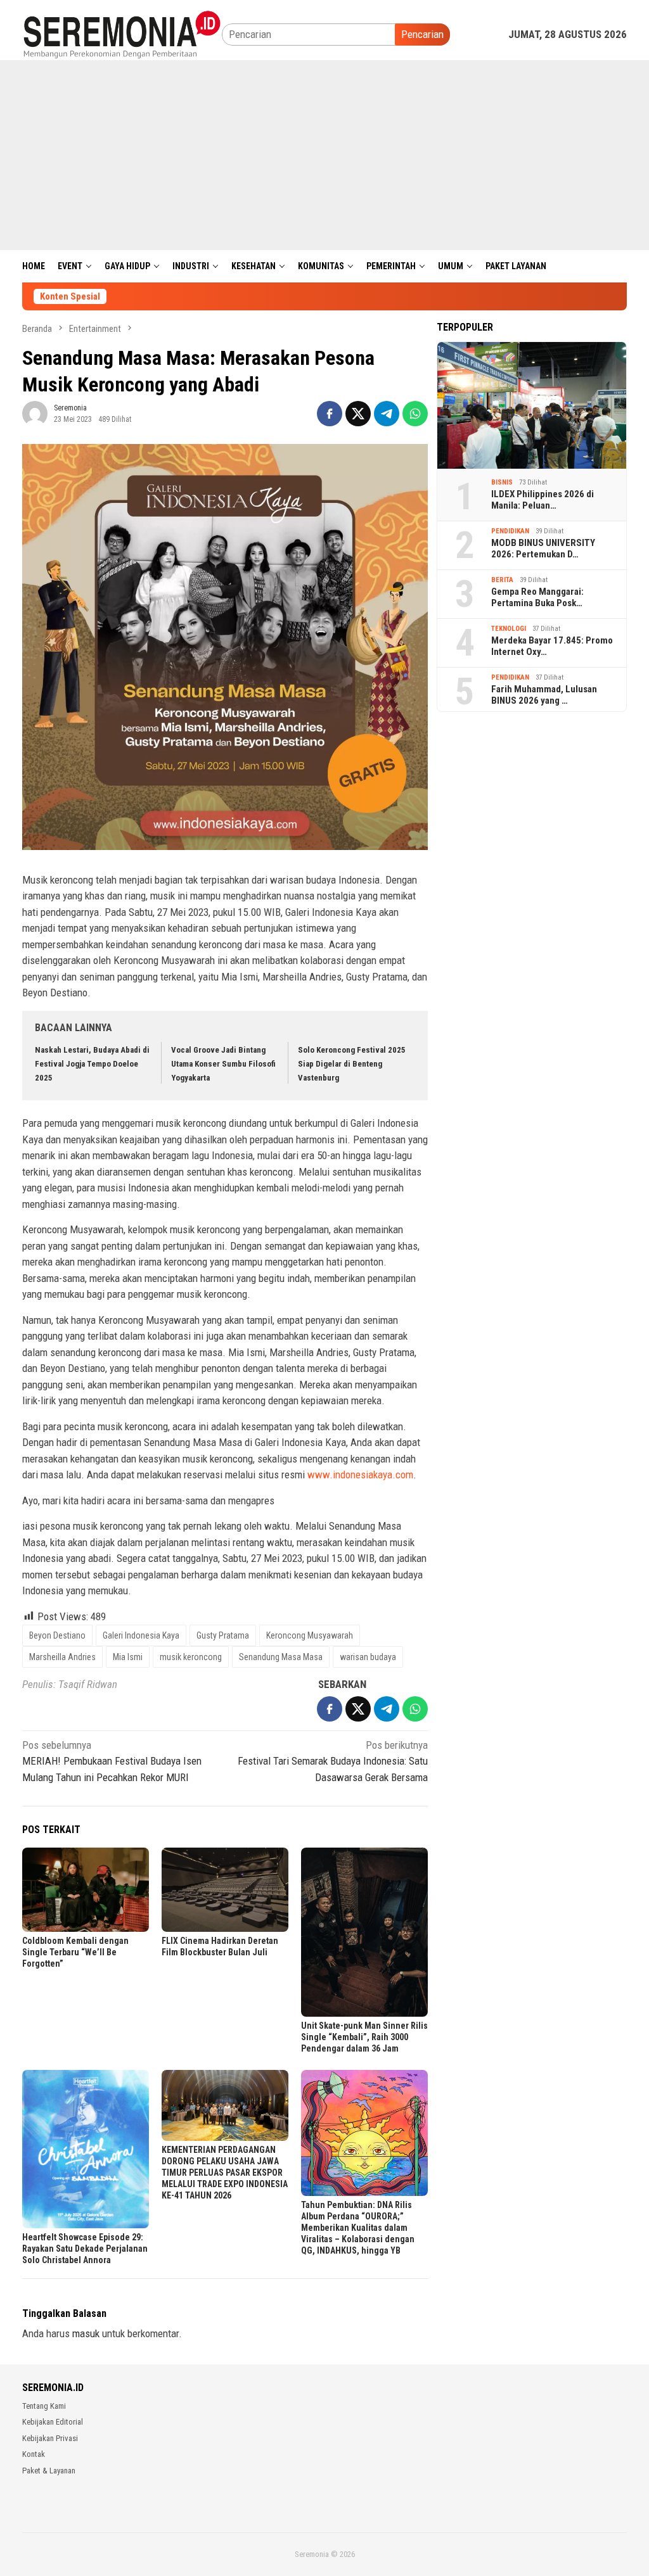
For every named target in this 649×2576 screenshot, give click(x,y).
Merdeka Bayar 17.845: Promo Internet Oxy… (552, 646)
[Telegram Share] (387, 414)
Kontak (34, 2454)
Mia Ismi (128, 1657)
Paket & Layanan (49, 2471)
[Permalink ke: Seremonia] (35, 413)
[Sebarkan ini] (330, 414)
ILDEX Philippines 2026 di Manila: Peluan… (543, 500)
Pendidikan (510, 531)
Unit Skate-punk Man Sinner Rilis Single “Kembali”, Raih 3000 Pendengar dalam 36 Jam (364, 2037)
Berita (502, 580)
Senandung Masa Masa (281, 1657)
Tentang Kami (44, 2406)
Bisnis (502, 482)
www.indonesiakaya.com (360, 1475)
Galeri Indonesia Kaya (141, 1635)
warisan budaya (368, 1657)
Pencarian (422, 34)
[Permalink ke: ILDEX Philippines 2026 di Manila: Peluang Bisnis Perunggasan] (532, 405)
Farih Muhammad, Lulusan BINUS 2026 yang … (544, 695)
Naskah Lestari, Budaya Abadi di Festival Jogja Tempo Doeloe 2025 (92, 1064)
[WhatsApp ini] (415, 414)
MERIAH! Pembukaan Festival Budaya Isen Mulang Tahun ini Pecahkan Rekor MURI (112, 1761)
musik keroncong (191, 1657)
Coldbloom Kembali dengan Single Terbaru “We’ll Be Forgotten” (75, 1952)
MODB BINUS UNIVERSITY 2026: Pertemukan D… (543, 549)
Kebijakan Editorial (53, 2422)
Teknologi (509, 629)
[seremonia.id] (122, 34)
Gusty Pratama (223, 1635)
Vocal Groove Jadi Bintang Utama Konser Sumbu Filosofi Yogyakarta (223, 1064)
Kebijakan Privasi (50, 2438)
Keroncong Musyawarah (310, 1635)
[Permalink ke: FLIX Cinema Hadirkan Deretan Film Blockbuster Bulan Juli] (225, 1890)
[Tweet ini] (358, 414)
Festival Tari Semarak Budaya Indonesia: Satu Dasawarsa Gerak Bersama (333, 1761)
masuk (86, 2333)
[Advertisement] (324, 155)
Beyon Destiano (57, 1635)
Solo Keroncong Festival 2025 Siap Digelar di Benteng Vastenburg (352, 1064)
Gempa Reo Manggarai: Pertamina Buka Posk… (537, 597)
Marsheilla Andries (62, 1657)
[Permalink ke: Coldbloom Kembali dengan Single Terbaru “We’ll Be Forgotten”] (86, 1890)
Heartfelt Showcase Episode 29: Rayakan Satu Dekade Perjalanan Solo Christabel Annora (85, 2249)
